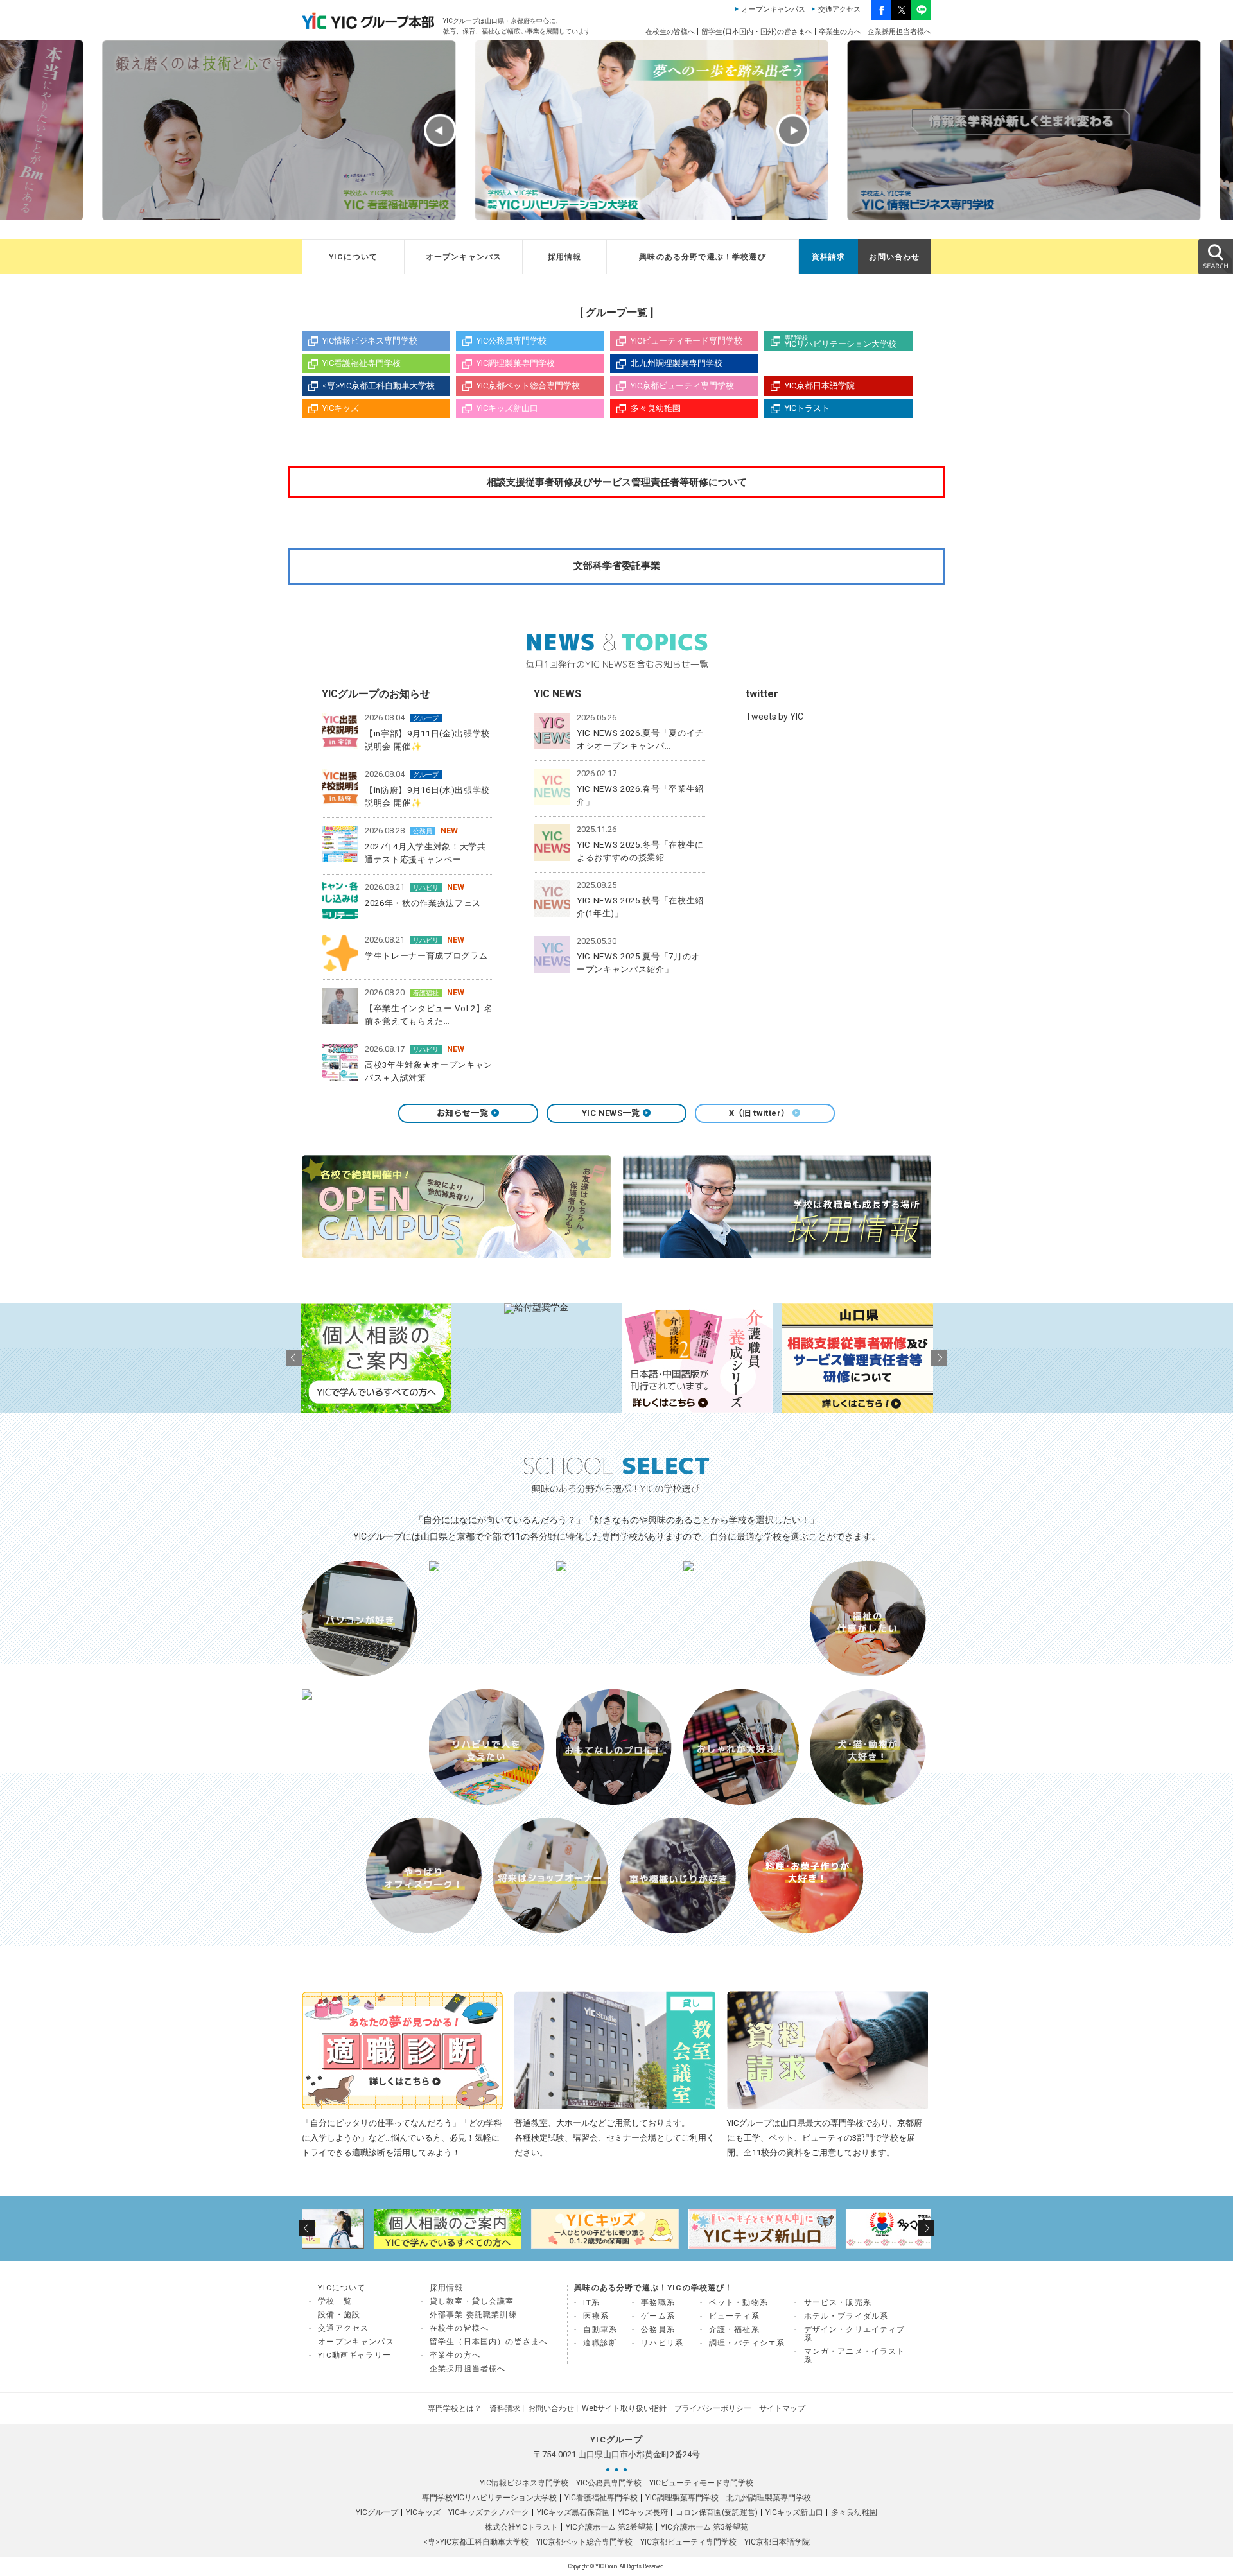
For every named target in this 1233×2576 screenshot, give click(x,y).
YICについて (353, 257)
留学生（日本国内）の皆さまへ (489, 2342)
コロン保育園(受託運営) (717, 2512)
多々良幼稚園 (656, 408)
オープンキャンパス (774, 9)
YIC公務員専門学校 (512, 341)
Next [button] (793, 131)
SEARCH (1215, 256)
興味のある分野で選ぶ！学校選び (703, 257)
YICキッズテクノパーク (489, 2512)
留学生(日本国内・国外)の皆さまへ (757, 32)
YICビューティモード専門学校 (686, 341)
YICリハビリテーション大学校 (841, 342)
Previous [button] (440, 131)
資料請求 (829, 257)
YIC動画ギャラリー (354, 2355)
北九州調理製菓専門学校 (677, 363)
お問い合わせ (894, 257)
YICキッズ (341, 408)
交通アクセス (839, 9)
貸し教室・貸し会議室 (472, 2301)
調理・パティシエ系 (747, 2343)
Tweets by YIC (774, 717)
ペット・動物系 (739, 2302)
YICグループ (377, 2512)
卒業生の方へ (840, 32)
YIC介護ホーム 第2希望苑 (609, 2527)
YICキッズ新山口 (507, 408)
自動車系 (600, 2329)
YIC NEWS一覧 (611, 1113)
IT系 (591, 2302)
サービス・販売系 (838, 2302)
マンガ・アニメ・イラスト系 (855, 2355)
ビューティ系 (734, 2316)
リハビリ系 (662, 2343)
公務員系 (658, 2329)
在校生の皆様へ (670, 32)
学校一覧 (335, 2301)
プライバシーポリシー (713, 2408)
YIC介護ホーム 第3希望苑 (704, 2527)
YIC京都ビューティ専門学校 (682, 386)
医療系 (596, 2316)
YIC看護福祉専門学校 (362, 363)
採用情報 (565, 257)
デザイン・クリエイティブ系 (855, 2334)
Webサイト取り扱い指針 (624, 2408)
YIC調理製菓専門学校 (516, 363)
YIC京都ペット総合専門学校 (528, 386)
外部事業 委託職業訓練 (473, 2315)
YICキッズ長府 (643, 2512)
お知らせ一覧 (462, 1113)
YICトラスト (807, 408)
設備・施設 (339, 2315)
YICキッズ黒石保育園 (573, 2512)
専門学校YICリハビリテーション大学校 (489, 2498)
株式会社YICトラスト (521, 2527)
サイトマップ (782, 2408)
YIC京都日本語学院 (820, 386)
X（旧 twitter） (759, 1113)
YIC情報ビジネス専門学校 (370, 341)
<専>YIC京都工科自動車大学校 (379, 386)
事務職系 (658, 2302)
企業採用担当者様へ (899, 32)
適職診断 (600, 2343)
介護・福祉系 (734, 2329)
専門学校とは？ (455, 2408)
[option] (244, 130)
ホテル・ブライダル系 (846, 2316)
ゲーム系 (658, 2316)
